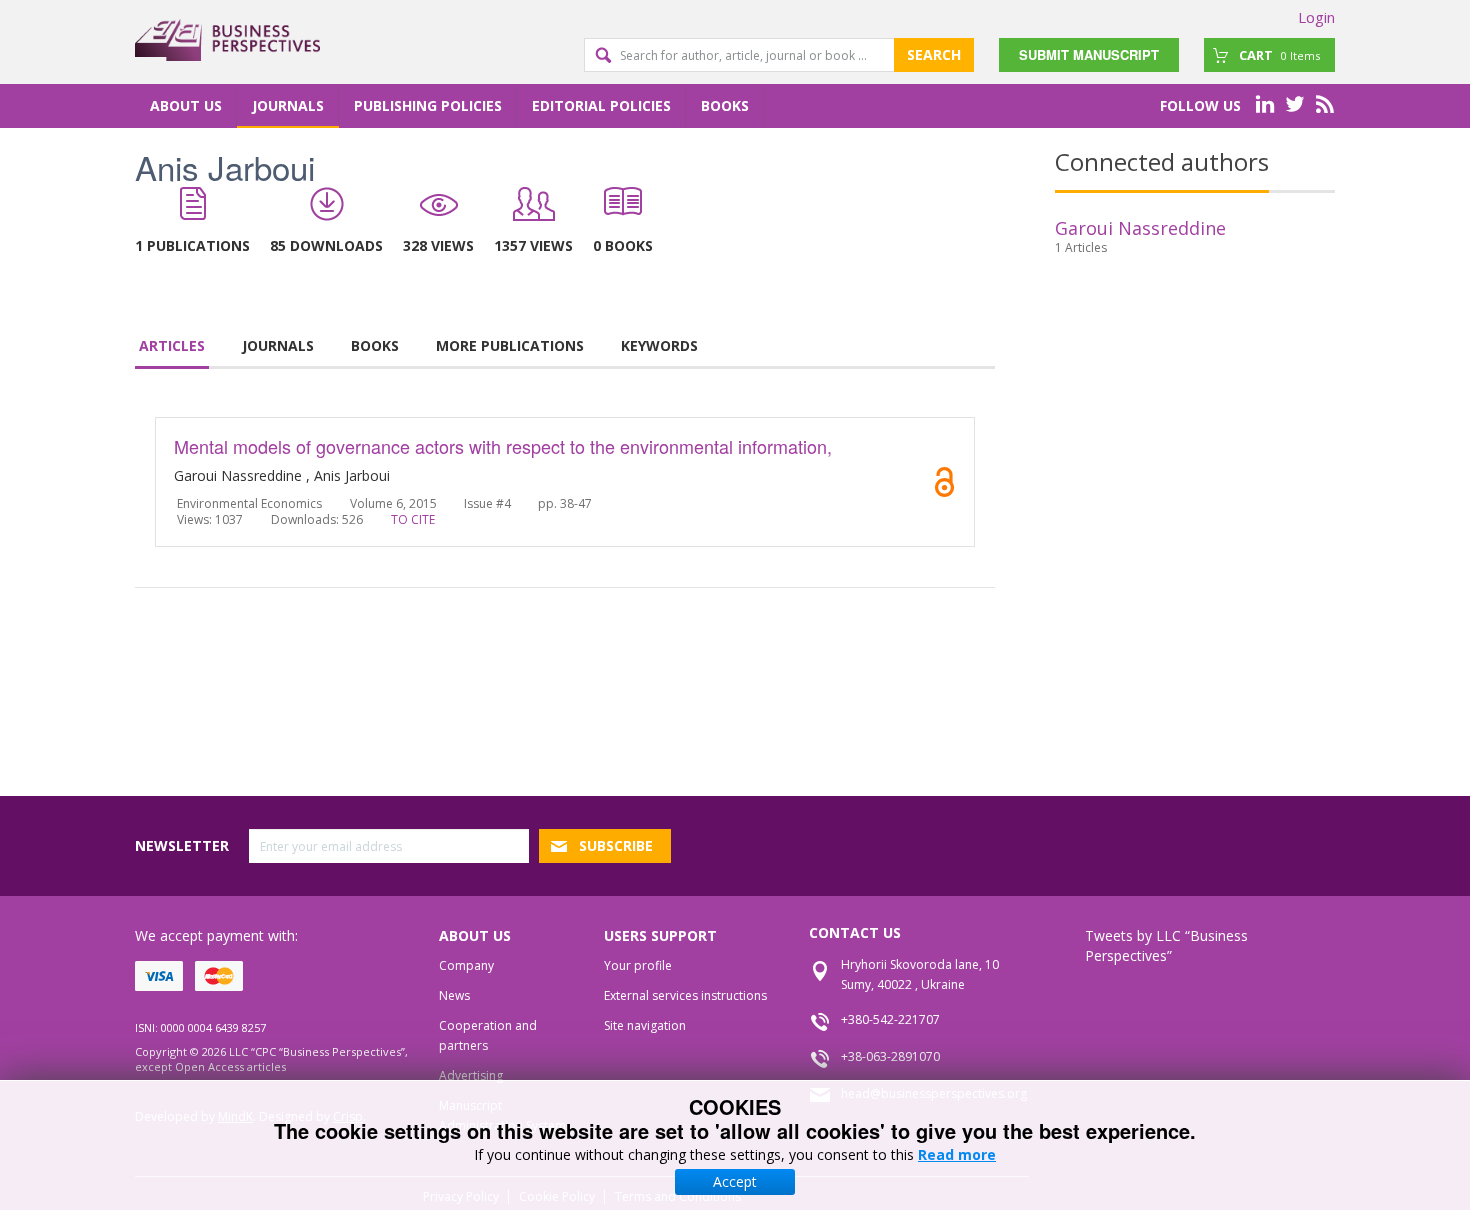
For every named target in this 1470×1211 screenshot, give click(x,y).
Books (725, 105)
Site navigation (645, 1025)
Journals (288, 105)
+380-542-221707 (890, 1019)
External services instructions (685, 995)
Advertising (471, 1075)
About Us (186, 105)
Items (1279, 55)
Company (466, 965)
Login (1316, 17)
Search (934, 54)
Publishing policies (428, 105)
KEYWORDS (659, 345)
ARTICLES (172, 345)
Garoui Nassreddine (1140, 228)
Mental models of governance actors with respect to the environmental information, (503, 446)
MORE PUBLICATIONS (510, 345)
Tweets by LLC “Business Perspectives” (1166, 945)
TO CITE (413, 519)
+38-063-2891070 (890, 1056)
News (454, 995)
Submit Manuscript (1089, 54)
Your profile (638, 965)
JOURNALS (278, 345)
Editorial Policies (601, 105)
